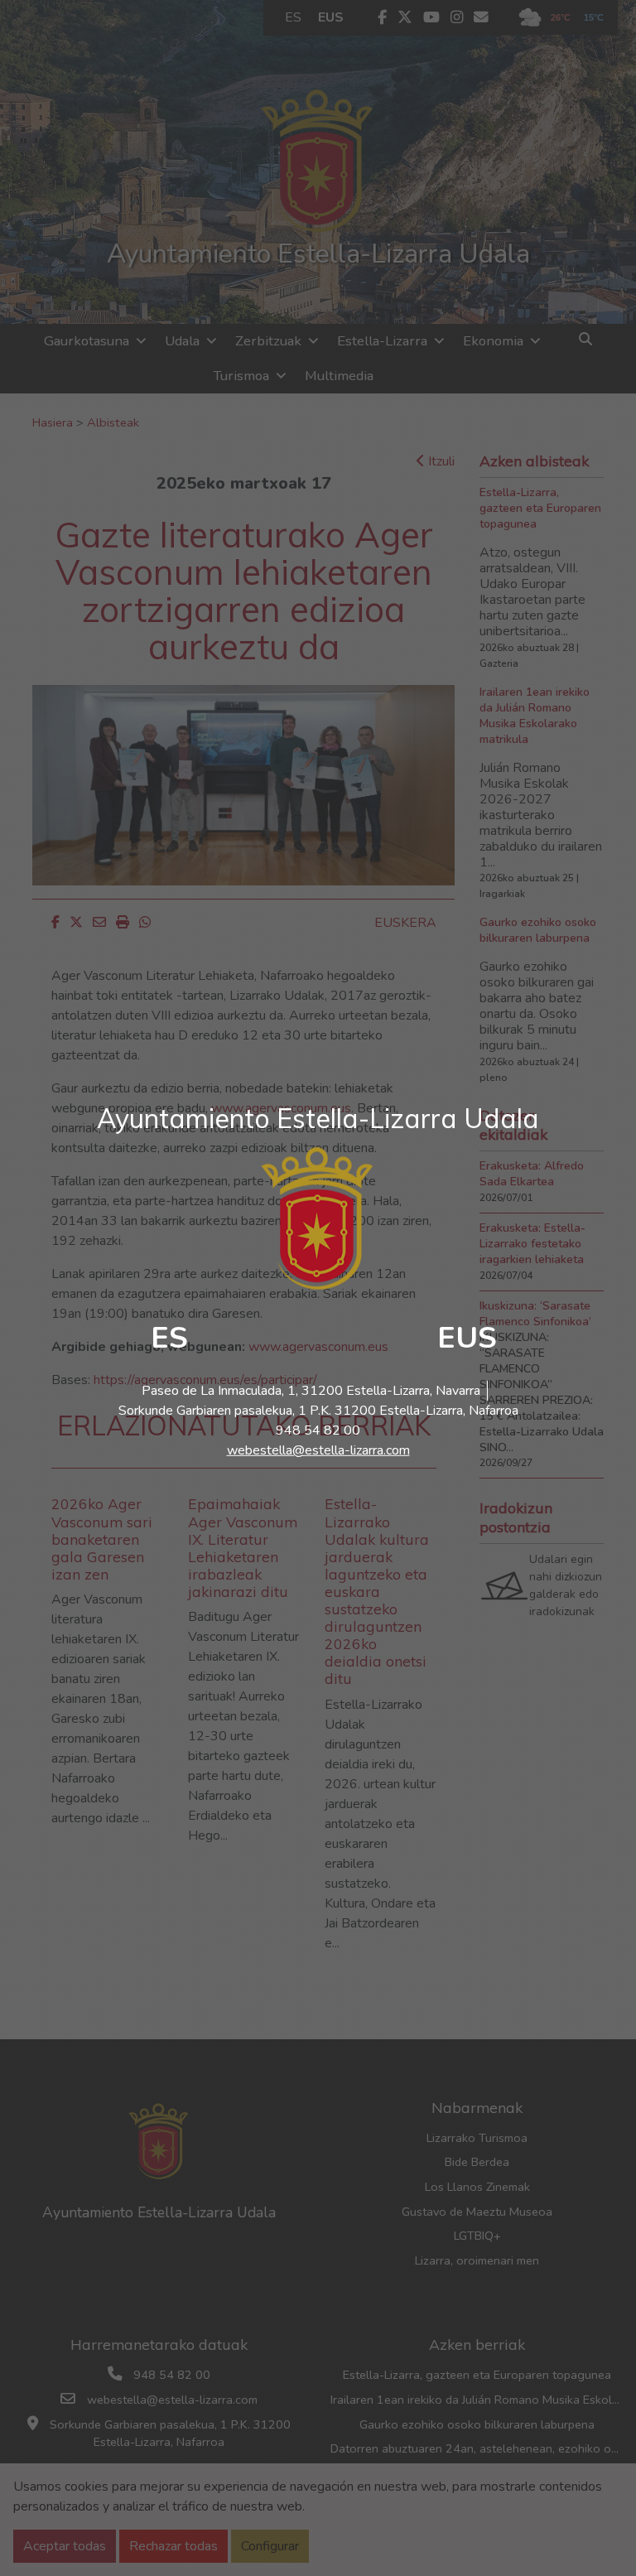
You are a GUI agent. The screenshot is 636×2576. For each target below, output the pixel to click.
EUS (467, 1338)
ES (169, 1338)
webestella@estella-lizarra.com (318, 1450)
